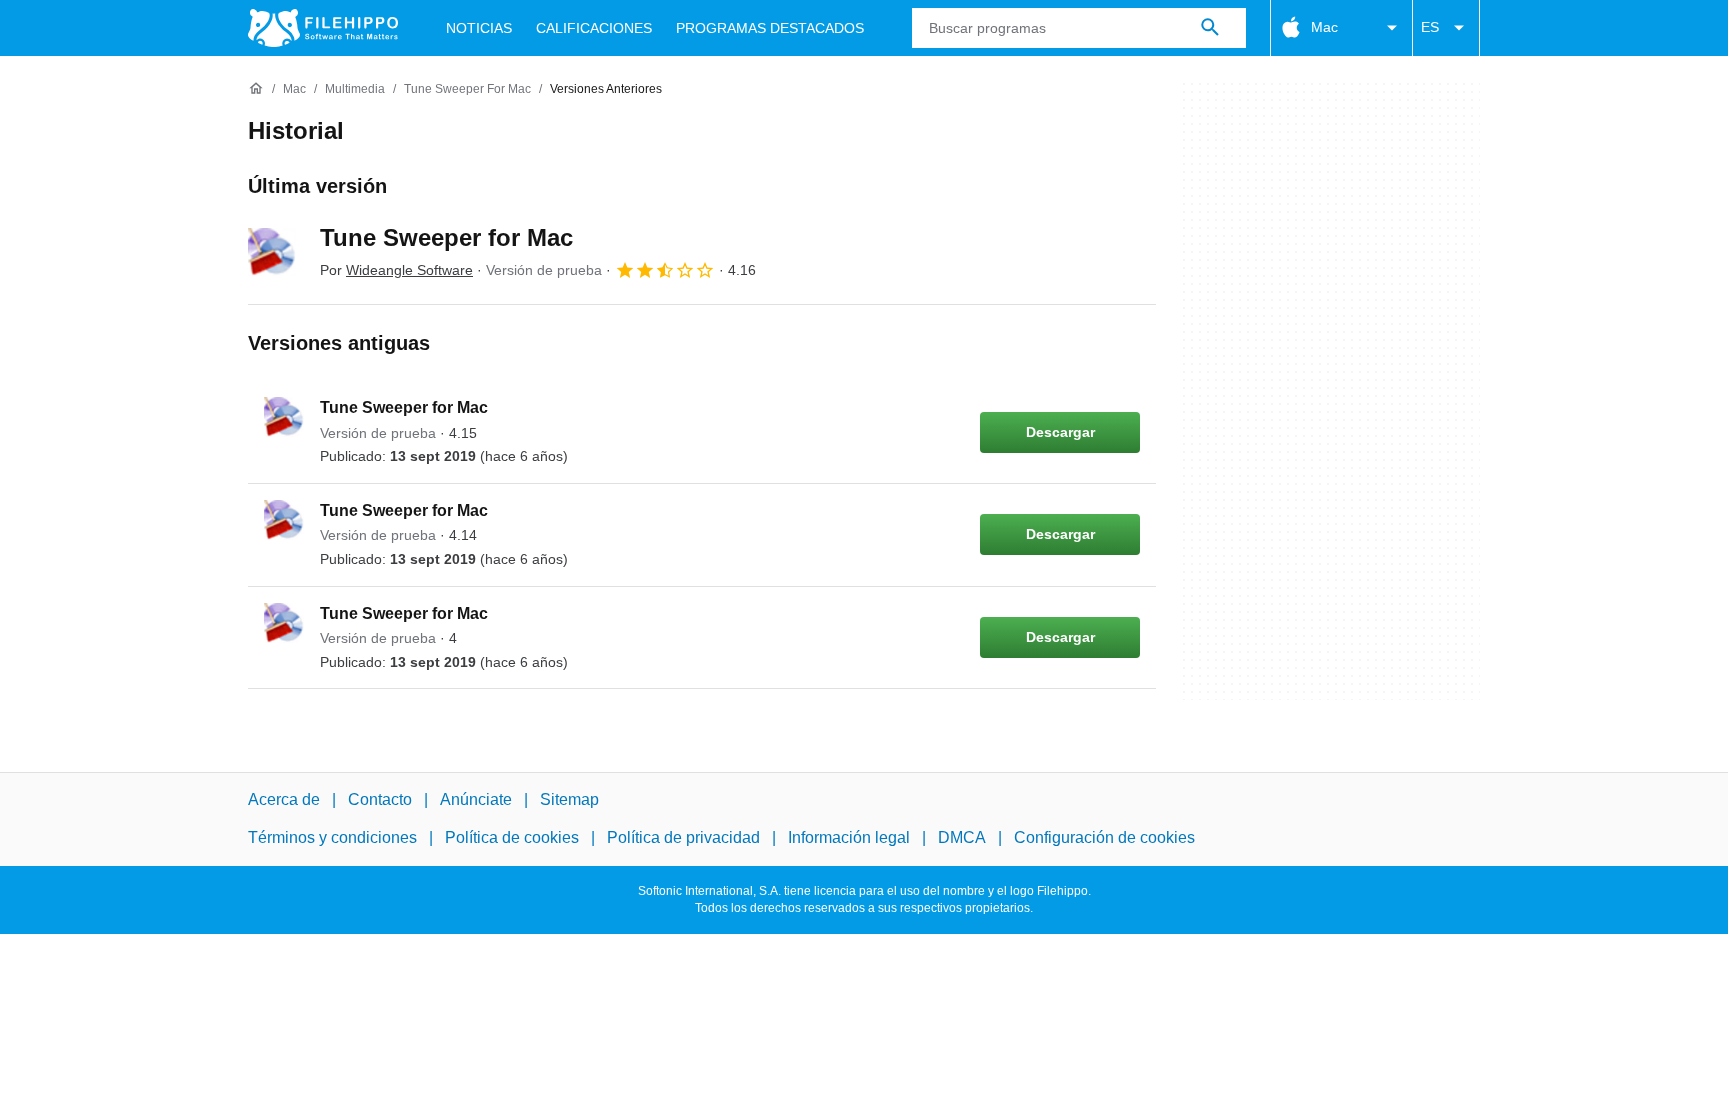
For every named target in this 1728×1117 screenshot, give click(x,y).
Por (396, 270)
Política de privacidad (683, 837)
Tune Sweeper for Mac (446, 237)
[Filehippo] (323, 28)
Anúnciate (476, 799)
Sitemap (569, 799)
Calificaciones (594, 28)
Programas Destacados (770, 28)
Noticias (479, 28)
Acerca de (284, 799)
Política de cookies (512, 837)
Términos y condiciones (332, 837)
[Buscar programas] (1210, 28)
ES (1430, 27)
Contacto (380, 799)
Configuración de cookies (1104, 837)
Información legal (849, 837)
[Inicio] (256, 89)
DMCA (962, 837)
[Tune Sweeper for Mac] (272, 252)
